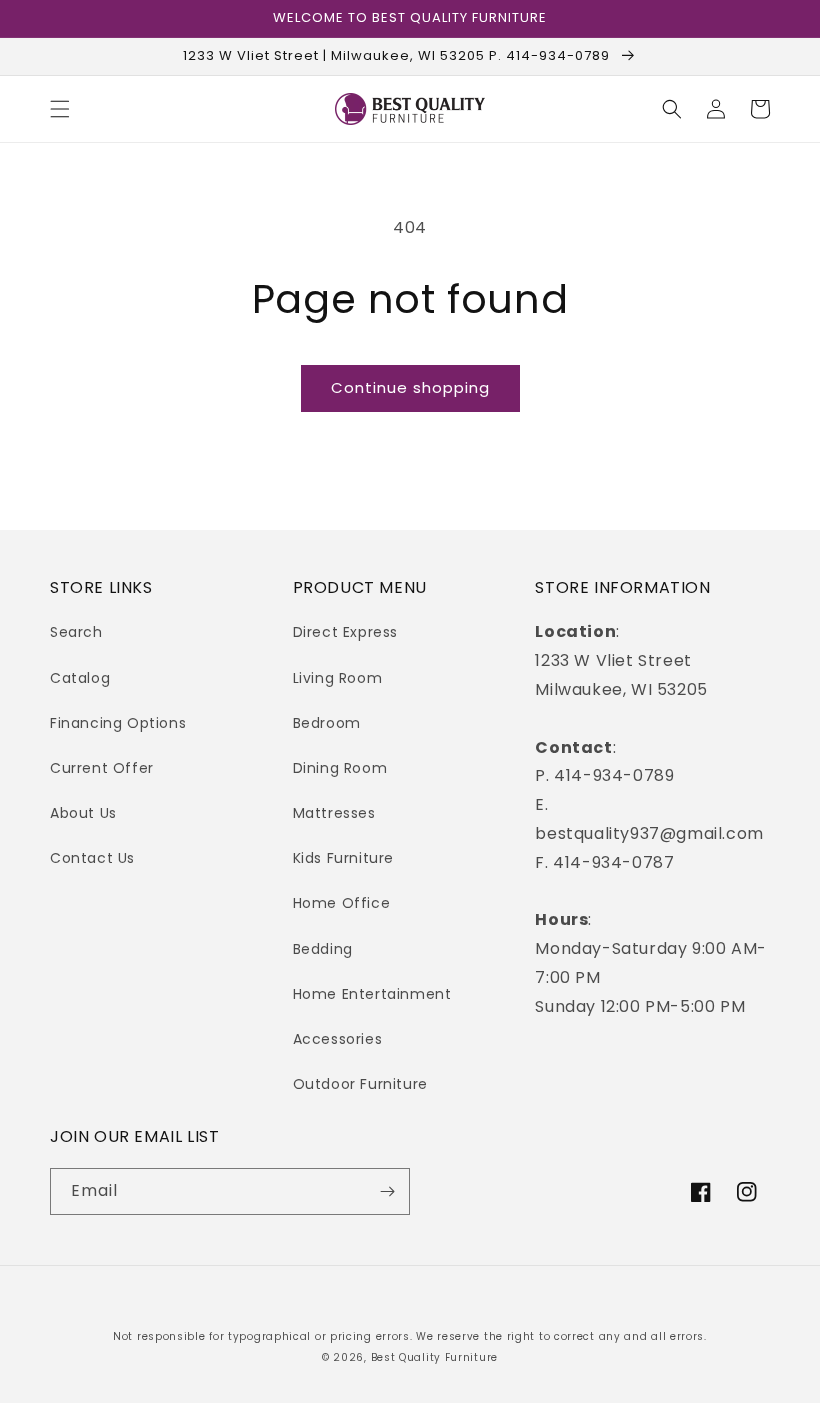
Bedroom (327, 723)
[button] (60, 109)
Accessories (338, 1039)
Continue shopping (410, 387)
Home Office (342, 903)
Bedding (323, 949)
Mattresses (334, 813)
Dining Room (340, 768)
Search (76, 632)
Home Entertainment (372, 994)
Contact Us (92, 858)
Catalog (80, 678)
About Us (83, 813)
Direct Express (345, 632)
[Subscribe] (387, 1191)
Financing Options (118, 723)
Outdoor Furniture (360, 1084)
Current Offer (102, 768)
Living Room (338, 678)
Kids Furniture (343, 858)
